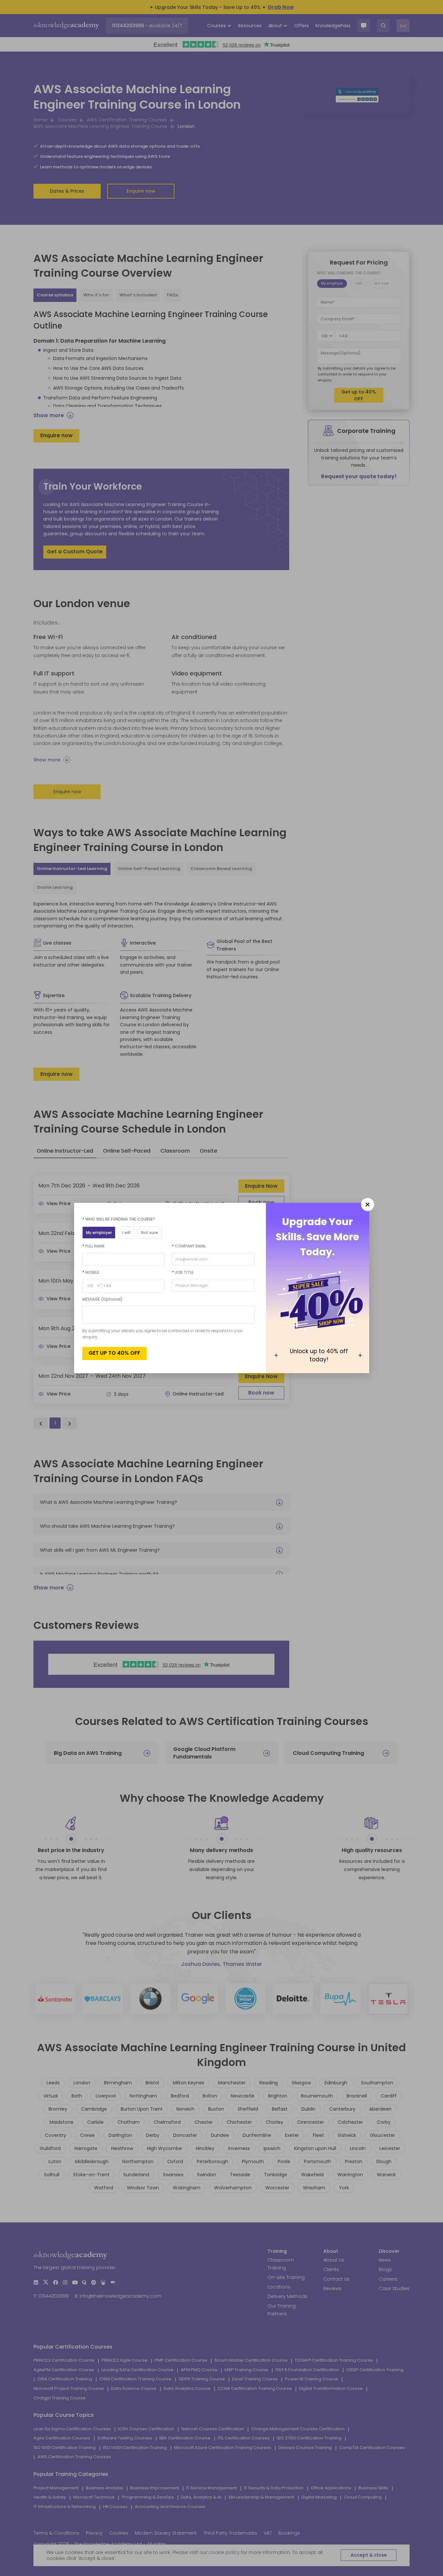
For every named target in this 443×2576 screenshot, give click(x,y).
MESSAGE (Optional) (102, 1299)
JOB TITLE (183, 1272)
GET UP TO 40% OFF (114, 1353)
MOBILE (91, 1272)
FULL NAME (93, 1246)
